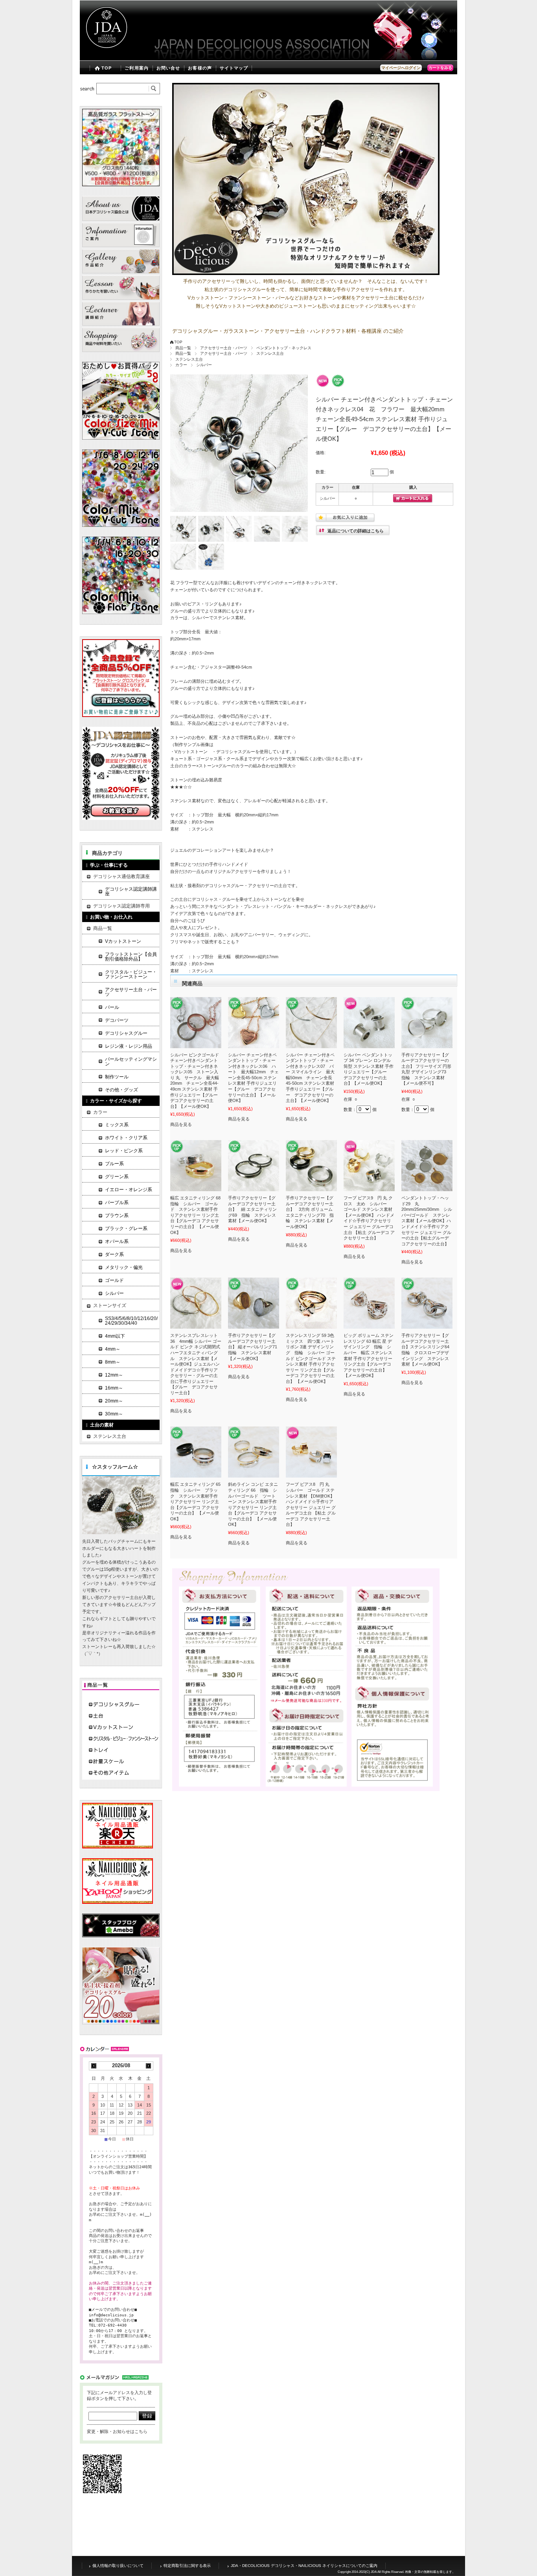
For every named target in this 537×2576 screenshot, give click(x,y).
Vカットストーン (191, 752)
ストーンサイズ (110, 1305)
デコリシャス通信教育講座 (121, 876)
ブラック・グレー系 (126, 1228)
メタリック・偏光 (124, 1267)
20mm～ (114, 1401)
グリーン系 (117, 1177)
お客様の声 (200, 68)
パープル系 (117, 1203)
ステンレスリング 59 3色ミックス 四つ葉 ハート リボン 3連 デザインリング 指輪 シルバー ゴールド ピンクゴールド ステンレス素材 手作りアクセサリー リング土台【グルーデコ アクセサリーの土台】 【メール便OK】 (311, 1358)
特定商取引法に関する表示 (187, 2566)
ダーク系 (114, 1254)
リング (211, 604)
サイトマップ (234, 68)
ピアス (194, 604)
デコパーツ (117, 1020)
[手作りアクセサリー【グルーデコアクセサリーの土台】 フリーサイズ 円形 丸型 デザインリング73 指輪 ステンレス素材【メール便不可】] (427, 1023)
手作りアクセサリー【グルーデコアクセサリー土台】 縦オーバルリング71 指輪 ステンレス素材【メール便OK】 (255, 1347)
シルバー (204, 365)
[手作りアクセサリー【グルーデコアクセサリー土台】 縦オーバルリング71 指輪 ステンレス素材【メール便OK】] (254, 1303)
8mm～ (113, 1362)
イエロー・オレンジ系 (129, 1190)
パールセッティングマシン (131, 1062)
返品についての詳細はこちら (356, 531)
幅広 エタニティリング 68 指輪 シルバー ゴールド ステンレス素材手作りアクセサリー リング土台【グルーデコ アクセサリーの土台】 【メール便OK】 (198, 1215)
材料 (453, 31)
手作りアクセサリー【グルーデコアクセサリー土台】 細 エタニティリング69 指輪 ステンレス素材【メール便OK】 (252, 1209)
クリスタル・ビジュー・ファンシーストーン (131, 974)
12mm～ (114, 1375)
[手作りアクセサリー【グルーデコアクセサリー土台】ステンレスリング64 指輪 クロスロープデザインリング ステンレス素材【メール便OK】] (427, 1303)
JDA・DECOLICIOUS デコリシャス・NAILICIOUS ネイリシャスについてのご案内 (304, 2566)
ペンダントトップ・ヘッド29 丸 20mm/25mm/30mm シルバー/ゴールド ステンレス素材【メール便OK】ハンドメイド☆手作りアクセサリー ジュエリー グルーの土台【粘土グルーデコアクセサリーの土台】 (427, 1221)
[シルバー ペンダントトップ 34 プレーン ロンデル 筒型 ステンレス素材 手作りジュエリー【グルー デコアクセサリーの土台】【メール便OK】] (369, 1023)
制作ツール (117, 1077)
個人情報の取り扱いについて (118, 2566)
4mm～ (113, 1349)
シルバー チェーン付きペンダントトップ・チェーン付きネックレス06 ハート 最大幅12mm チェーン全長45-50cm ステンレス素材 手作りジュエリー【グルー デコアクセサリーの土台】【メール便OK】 (253, 1078)
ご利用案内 (137, 68)
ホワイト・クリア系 (126, 1138)
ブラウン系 (117, 1216)
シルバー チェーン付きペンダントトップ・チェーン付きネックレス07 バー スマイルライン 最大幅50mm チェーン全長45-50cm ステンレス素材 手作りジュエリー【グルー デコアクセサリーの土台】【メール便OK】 (310, 1078)
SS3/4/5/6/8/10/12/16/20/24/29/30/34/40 (131, 1321)
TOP (107, 68)
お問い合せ (168, 68)
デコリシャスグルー (236, 752)
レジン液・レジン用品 (129, 1046)
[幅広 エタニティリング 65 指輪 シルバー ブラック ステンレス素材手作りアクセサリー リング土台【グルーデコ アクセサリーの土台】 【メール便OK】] (196, 1452)
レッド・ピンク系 (124, 1151)
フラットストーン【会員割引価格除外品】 (131, 957)
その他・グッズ (121, 1090)
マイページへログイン (401, 68)
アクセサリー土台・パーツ (224, 348)
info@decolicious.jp (111, 2315)
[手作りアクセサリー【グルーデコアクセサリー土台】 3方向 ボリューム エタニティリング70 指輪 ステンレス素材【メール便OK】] (311, 1166)
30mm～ (114, 1414)
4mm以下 (115, 1336)
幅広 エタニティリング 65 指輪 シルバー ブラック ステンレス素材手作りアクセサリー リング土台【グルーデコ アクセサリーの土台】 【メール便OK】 (198, 1501)
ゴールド (114, 1280)
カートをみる (440, 68)
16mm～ (114, 1388)
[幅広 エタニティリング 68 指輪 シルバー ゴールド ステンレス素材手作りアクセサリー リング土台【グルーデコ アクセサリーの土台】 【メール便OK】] (196, 1166)
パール (112, 1007)
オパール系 (117, 1241)
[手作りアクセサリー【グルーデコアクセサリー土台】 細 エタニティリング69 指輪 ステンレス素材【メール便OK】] (254, 1166)
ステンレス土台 (270, 353)
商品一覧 (183, 348)
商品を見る (181, 1124)
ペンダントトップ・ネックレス (284, 348)
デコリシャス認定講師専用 (121, 906)
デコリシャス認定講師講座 (131, 891)
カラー (181, 365)
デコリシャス (434, 31)
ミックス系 (117, 1125)
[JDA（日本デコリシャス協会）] (105, 55)
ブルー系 (114, 1164)
